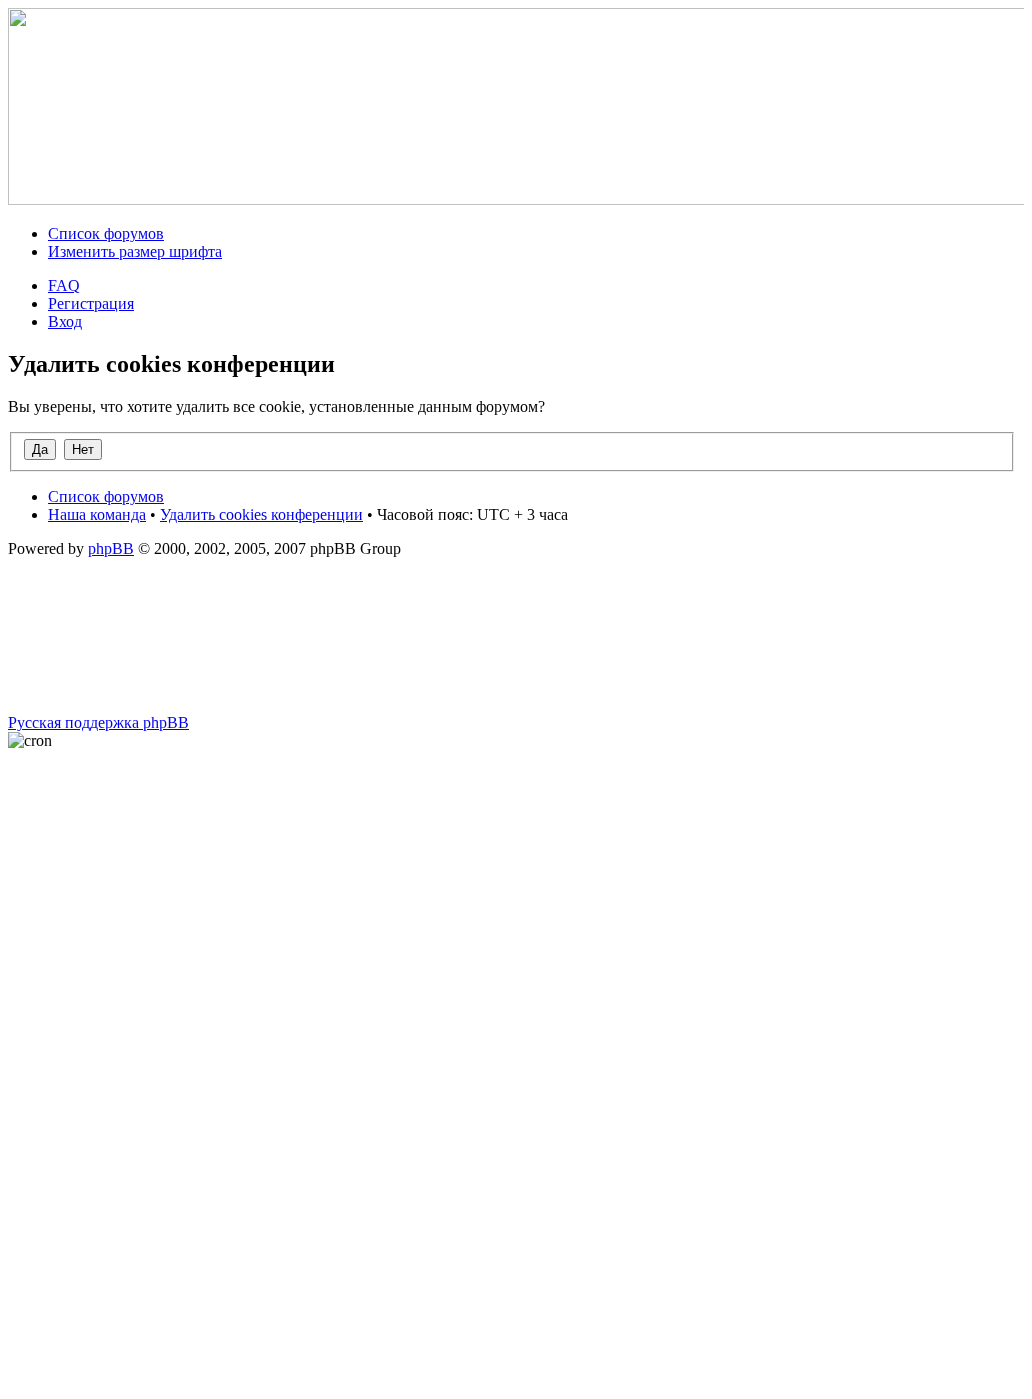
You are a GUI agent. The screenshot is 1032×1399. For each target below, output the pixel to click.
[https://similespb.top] (520, 199)
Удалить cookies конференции (261, 514)
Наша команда (97, 514)
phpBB (111, 548)
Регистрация (91, 303)
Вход (65, 321)
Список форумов (106, 233)
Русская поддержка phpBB (98, 722)
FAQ (64, 285)
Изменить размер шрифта (135, 251)
